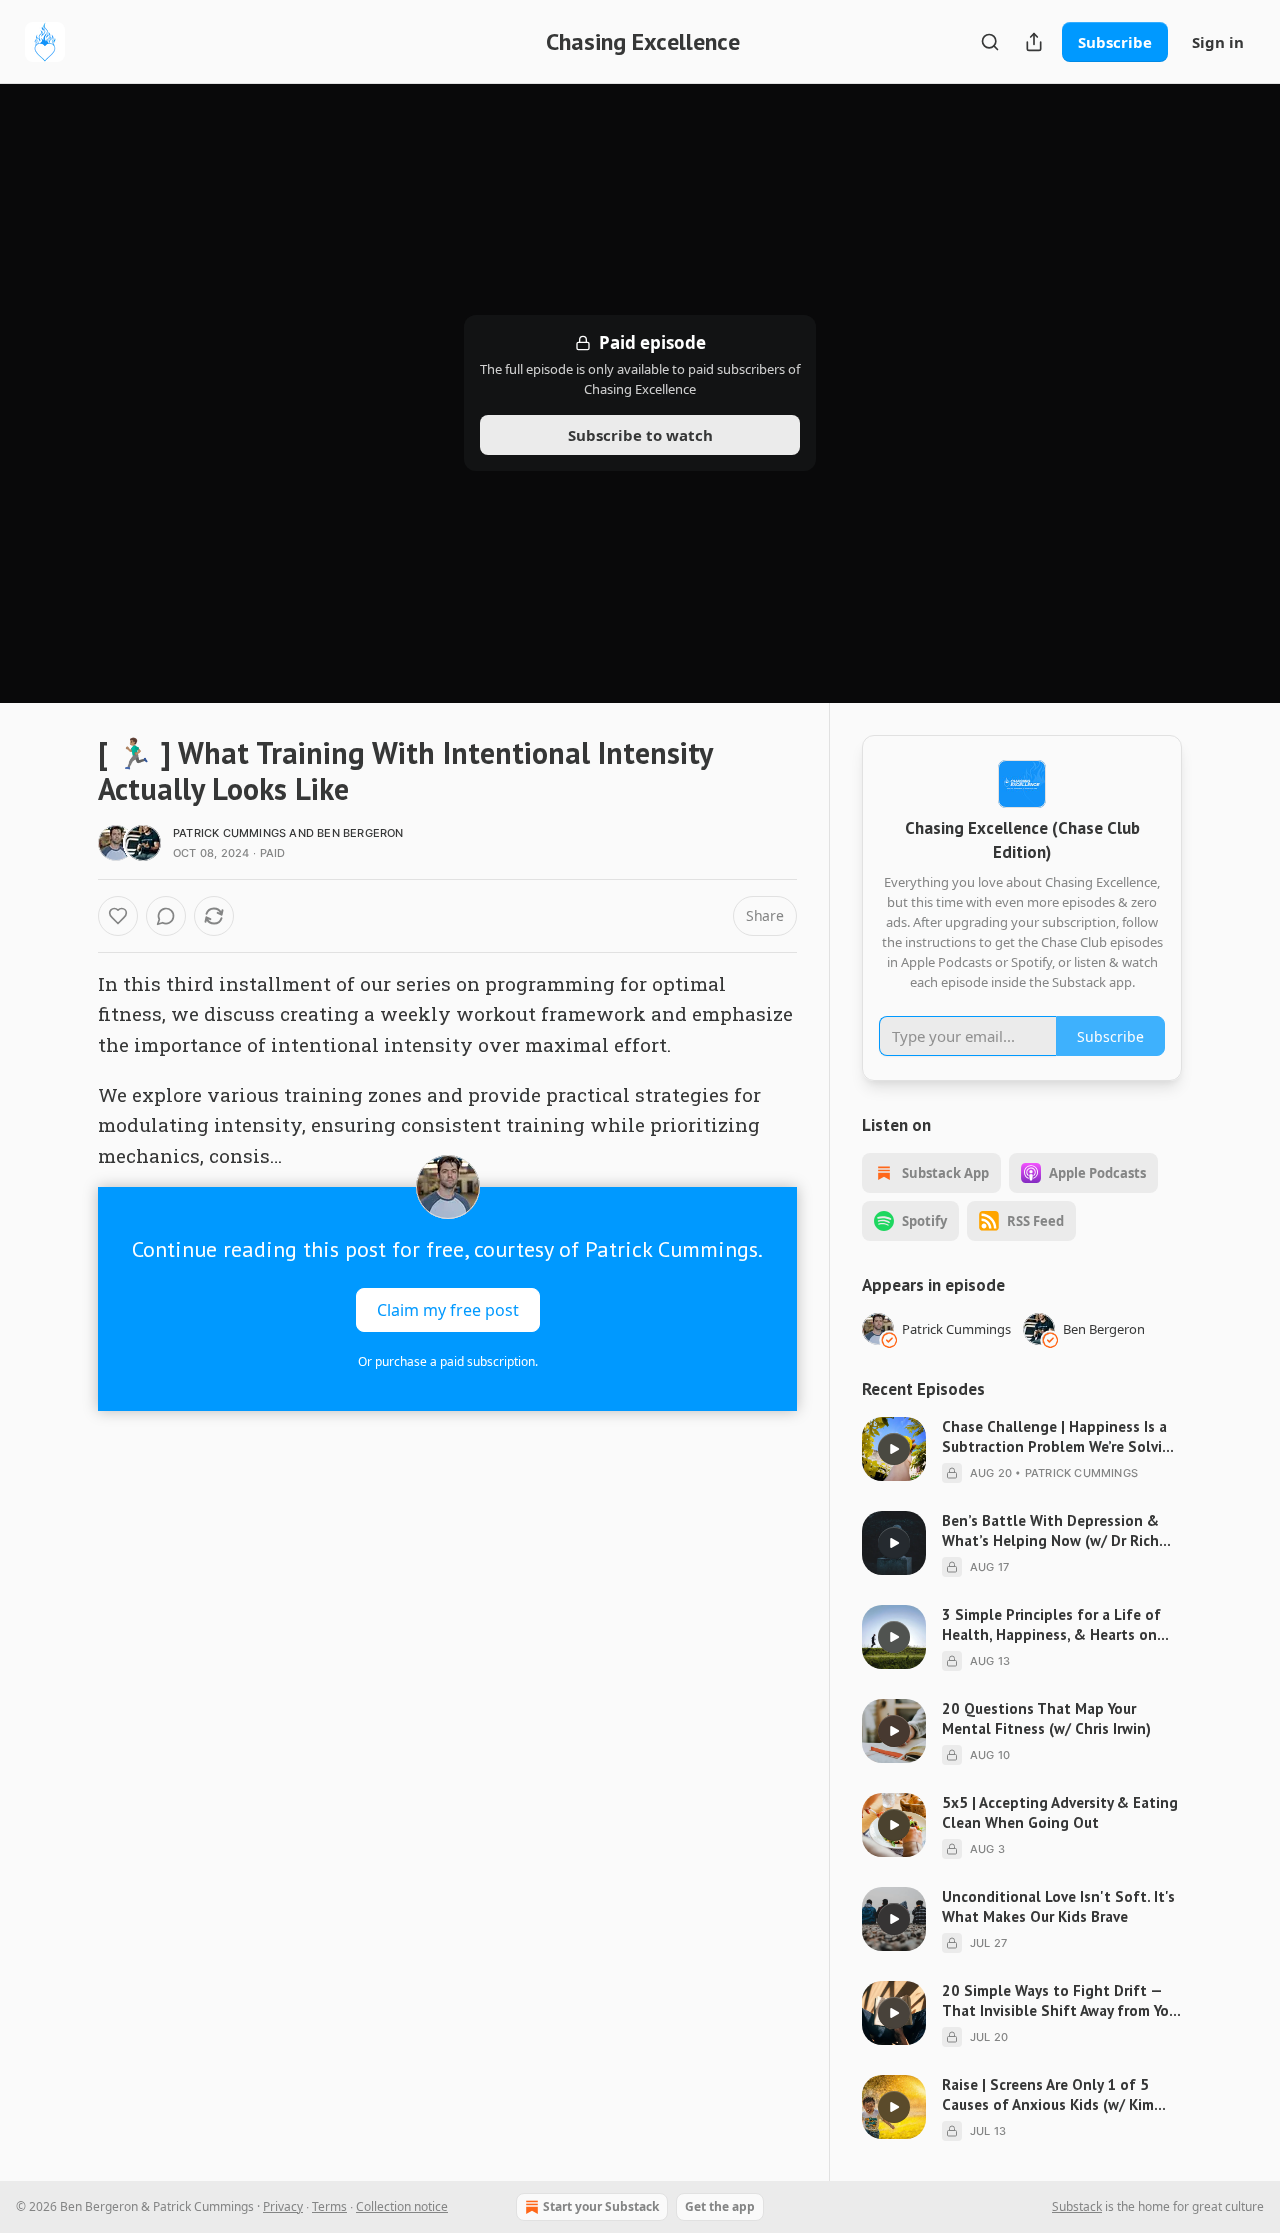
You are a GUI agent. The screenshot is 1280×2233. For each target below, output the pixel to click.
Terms (329, 2206)
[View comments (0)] (166, 916)
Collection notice (402, 2206)
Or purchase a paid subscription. (448, 1361)
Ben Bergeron (360, 833)
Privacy (283, 2206)
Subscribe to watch (640, 435)
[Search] (990, 42)
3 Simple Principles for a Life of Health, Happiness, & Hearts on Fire (1051, 1625)
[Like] (118, 916)
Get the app (720, 2206)
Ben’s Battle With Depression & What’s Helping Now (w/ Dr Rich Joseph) (1050, 1531)
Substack (1077, 2206)
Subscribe (1115, 42)
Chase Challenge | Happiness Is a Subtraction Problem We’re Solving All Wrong (1061, 1437)
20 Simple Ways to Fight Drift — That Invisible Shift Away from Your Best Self (1062, 2001)
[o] (894, 1449)
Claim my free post (448, 1310)
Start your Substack (601, 2206)
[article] (1022, 1450)
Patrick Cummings (229, 833)
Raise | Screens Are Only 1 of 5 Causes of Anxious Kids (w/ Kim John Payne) (1048, 2095)
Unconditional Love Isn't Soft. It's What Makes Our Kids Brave (1058, 1906)
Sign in (1218, 42)
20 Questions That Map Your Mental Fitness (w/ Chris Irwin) (1046, 1718)
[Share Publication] (1034, 42)
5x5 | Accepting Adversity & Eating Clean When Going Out (1060, 1812)
